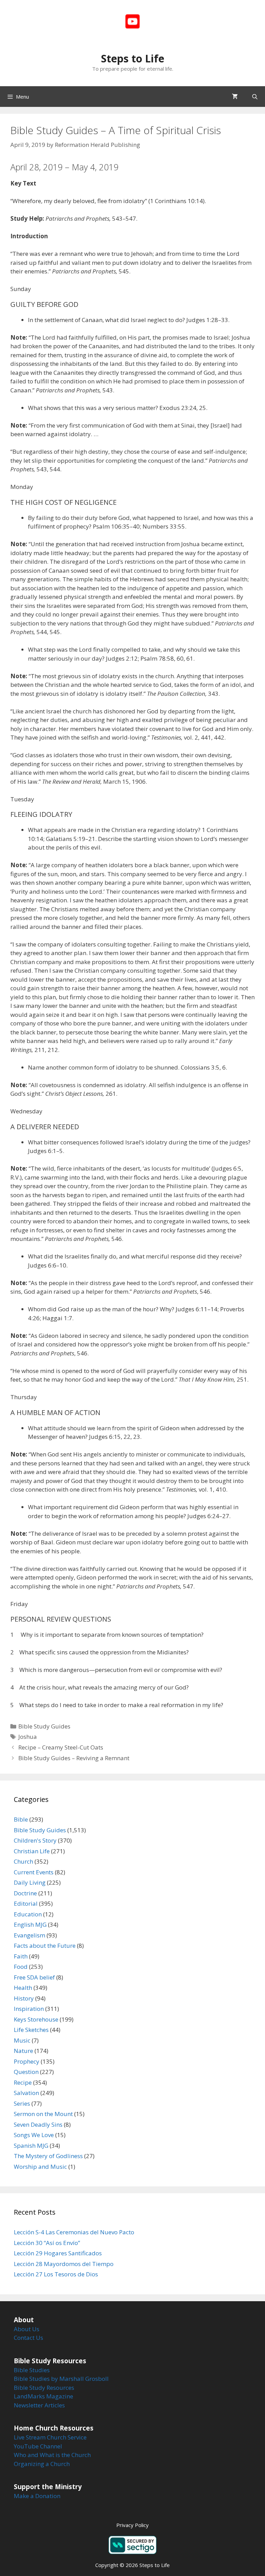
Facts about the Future (45, 1946)
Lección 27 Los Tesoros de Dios (56, 2274)
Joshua (28, 1737)
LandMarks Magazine (43, 2396)
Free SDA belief (34, 1977)
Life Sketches (31, 2030)
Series (22, 2103)
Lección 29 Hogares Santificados (58, 2253)
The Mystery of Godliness (48, 2156)
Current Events (34, 1872)
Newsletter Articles (39, 2405)
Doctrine (25, 1893)
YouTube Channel (38, 2446)
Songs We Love (34, 2135)
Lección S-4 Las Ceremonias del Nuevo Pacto (74, 2232)
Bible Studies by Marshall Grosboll (61, 2379)
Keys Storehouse (36, 2019)
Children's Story (35, 1840)
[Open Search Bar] (255, 97)
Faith (21, 1956)
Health (23, 1988)
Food (21, 1967)
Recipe (23, 2082)
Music (22, 2040)
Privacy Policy (132, 2525)
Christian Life (32, 1851)
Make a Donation (37, 2496)
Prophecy (27, 2061)
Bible (21, 1819)
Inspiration (29, 2009)
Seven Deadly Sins (38, 2124)
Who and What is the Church (52, 2455)
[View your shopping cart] (235, 97)
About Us (27, 2329)
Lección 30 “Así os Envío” (47, 2243)
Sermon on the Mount (43, 2114)
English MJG (30, 1925)
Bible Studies (32, 2370)
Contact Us (28, 2338)
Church (23, 1861)
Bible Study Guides (44, 1726)
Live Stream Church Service (50, 2437)
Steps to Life (133, 58)
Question (26, 2072)
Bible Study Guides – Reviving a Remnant (74, 1758)
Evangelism (30, 1935)
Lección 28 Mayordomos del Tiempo (64, 2264)
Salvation (26, 2093)
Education (28, 1914)
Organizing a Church (42, 2464)
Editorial (26, 1903)
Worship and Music (40, 2167)
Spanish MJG (31, 2146)
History (24, 1998)
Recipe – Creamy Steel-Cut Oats (61, 1747)
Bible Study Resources (44, 2388)
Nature (23, 2051)
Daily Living (30, 1882)
